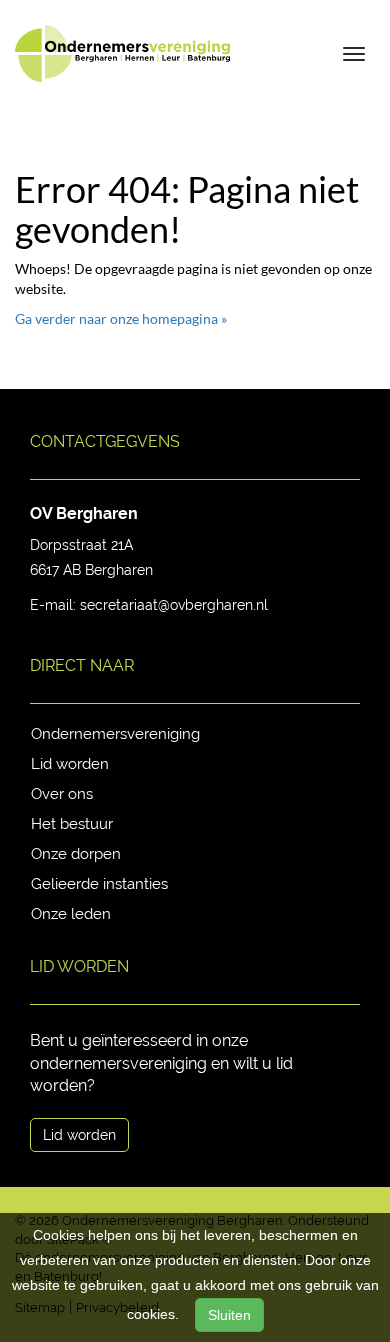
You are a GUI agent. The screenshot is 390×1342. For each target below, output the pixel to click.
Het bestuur (72, 824)
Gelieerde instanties (99, 884)
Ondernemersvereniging (115, 734)
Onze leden (71, 914)
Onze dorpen (76, 854)
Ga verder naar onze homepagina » (121, 318)
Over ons (62, 794)
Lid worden (70, 764)
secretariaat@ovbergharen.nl (174, 605)
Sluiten (229, 1315)
